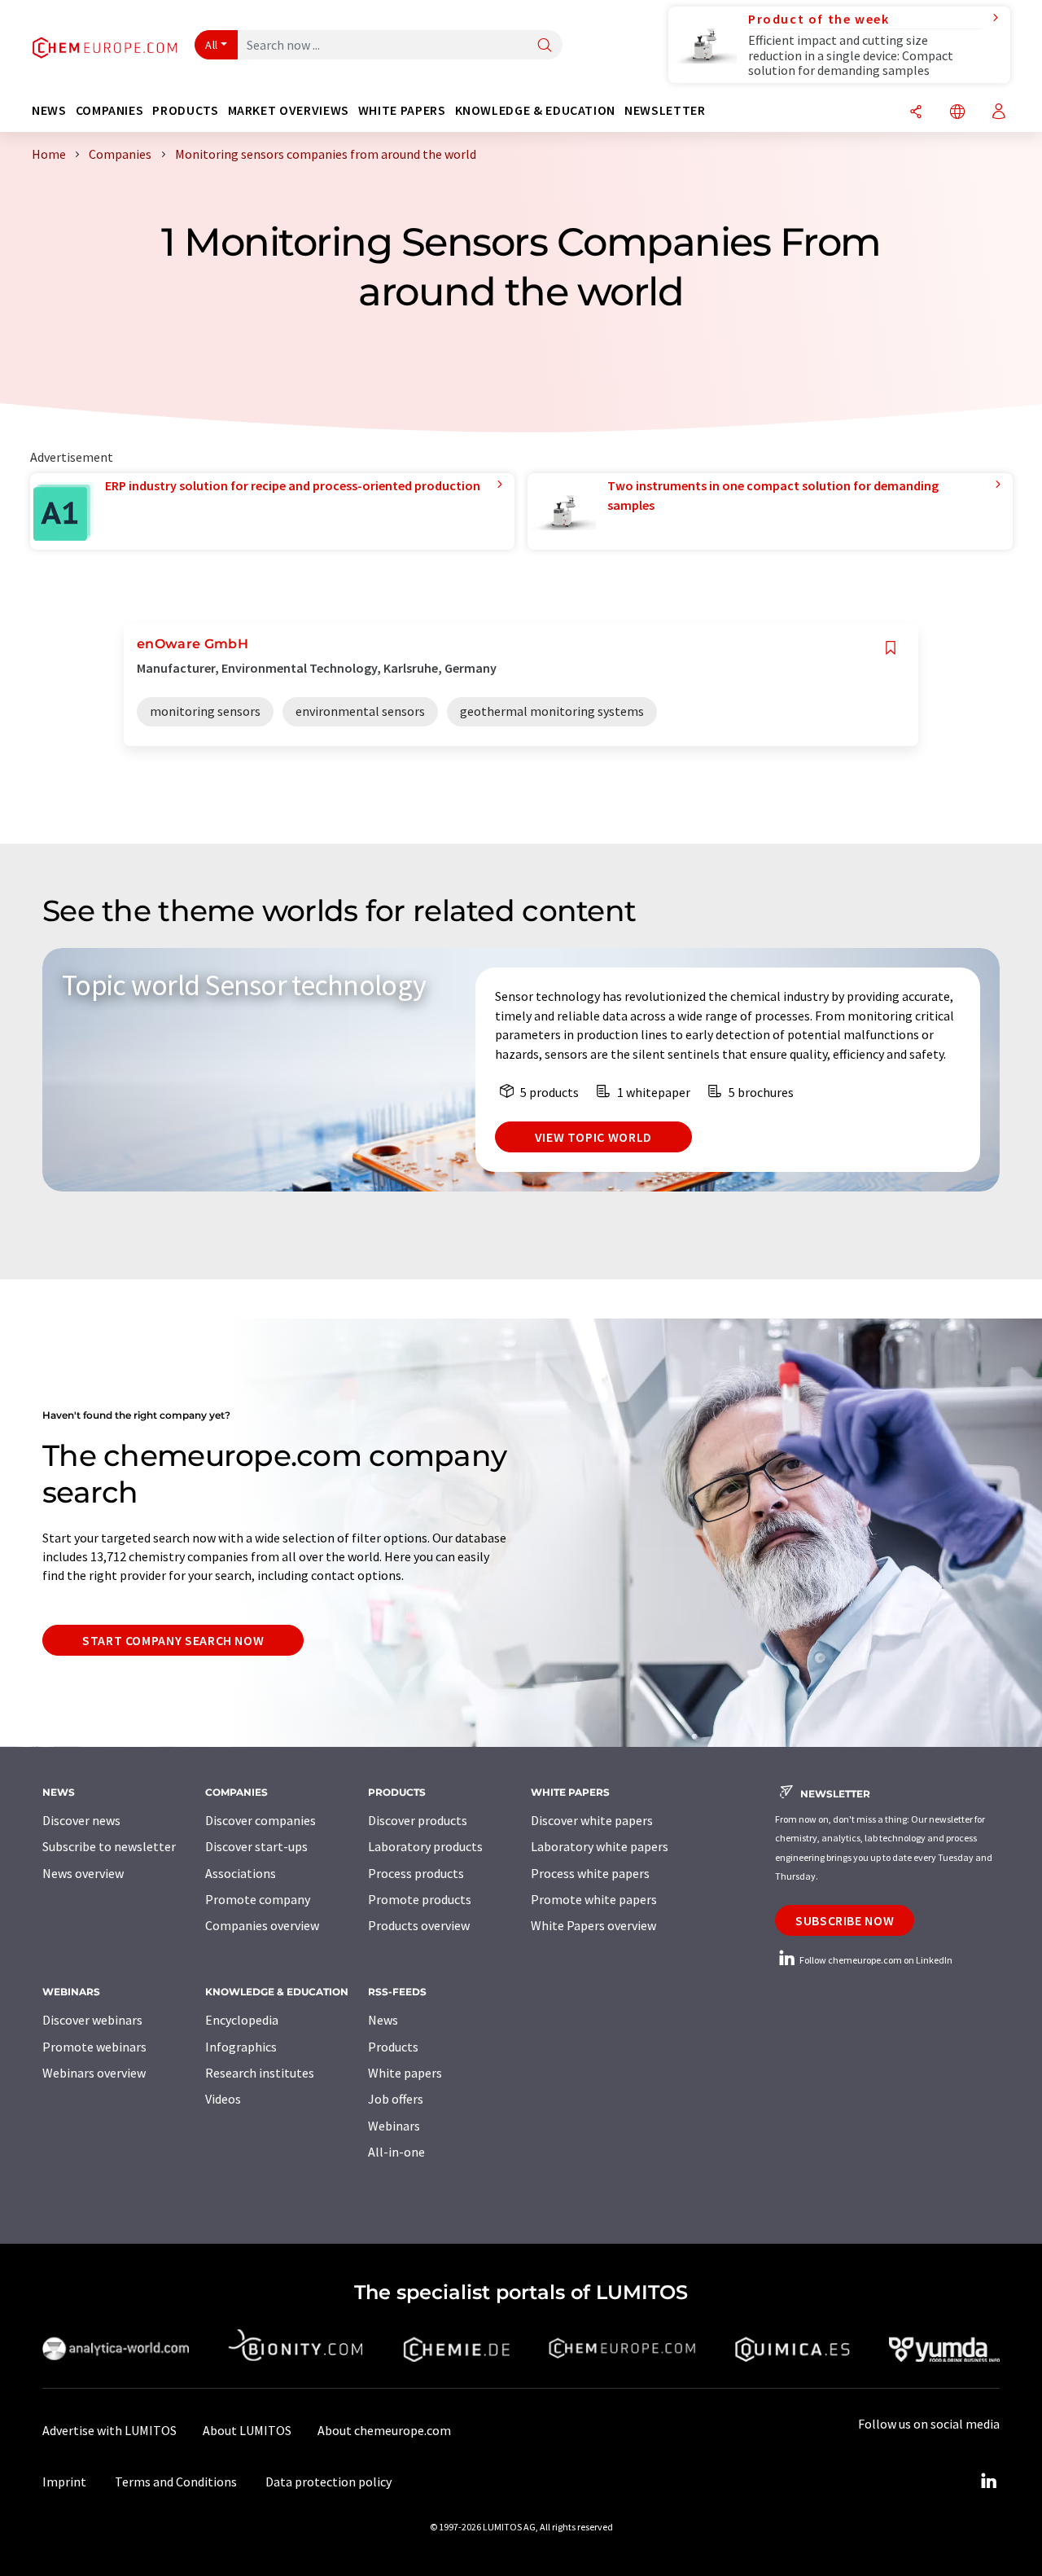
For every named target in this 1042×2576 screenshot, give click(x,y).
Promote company (258, 1899)
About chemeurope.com (384, 2430)
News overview (83, 1873)
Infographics (241, 2047)
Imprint (64, 2482)
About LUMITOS (247, 2430)
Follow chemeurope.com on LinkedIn (875, 1960)
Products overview (419, 1925)
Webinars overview (94, 2073)
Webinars (394, 2126)
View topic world (593, 1137)
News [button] (49, 110)
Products (393, 2047)
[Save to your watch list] (891, 648)
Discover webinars (92, 2020)
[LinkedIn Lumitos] (988, 2482)
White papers (405, 2073)
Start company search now (173, 1640)
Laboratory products (425, 1846)
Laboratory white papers (600, 1846)
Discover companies (260, 1820)
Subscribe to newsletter (109, 1846)
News (383, 2020)
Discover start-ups (256, 1846)
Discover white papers (592, 1820)
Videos (223, 2099)
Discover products (418, 1820)
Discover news (81, 1820)
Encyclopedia (242, 2020)
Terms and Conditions (176, 2482)
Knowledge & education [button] (535, 110)
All (212, 45)
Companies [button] (110, 110)
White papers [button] (402, 110)
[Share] (916, 113)
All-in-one (396, 2152)
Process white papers (590, 1873)
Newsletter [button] (665, 110)
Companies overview (262, 1925)
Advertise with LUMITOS (109, 2430)
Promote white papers (594, 1899)
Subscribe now (845, 1920)
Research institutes (260, 2073)
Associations (241, 1873)
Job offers (396, 2099)
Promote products (420, 1899)
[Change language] (957, 113)
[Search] (545, 46)
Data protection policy (328, 2482)
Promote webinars (94, 2047)
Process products (416, 1873)
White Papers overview (593, 1925)
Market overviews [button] (289, 110)
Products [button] (185, 110)
